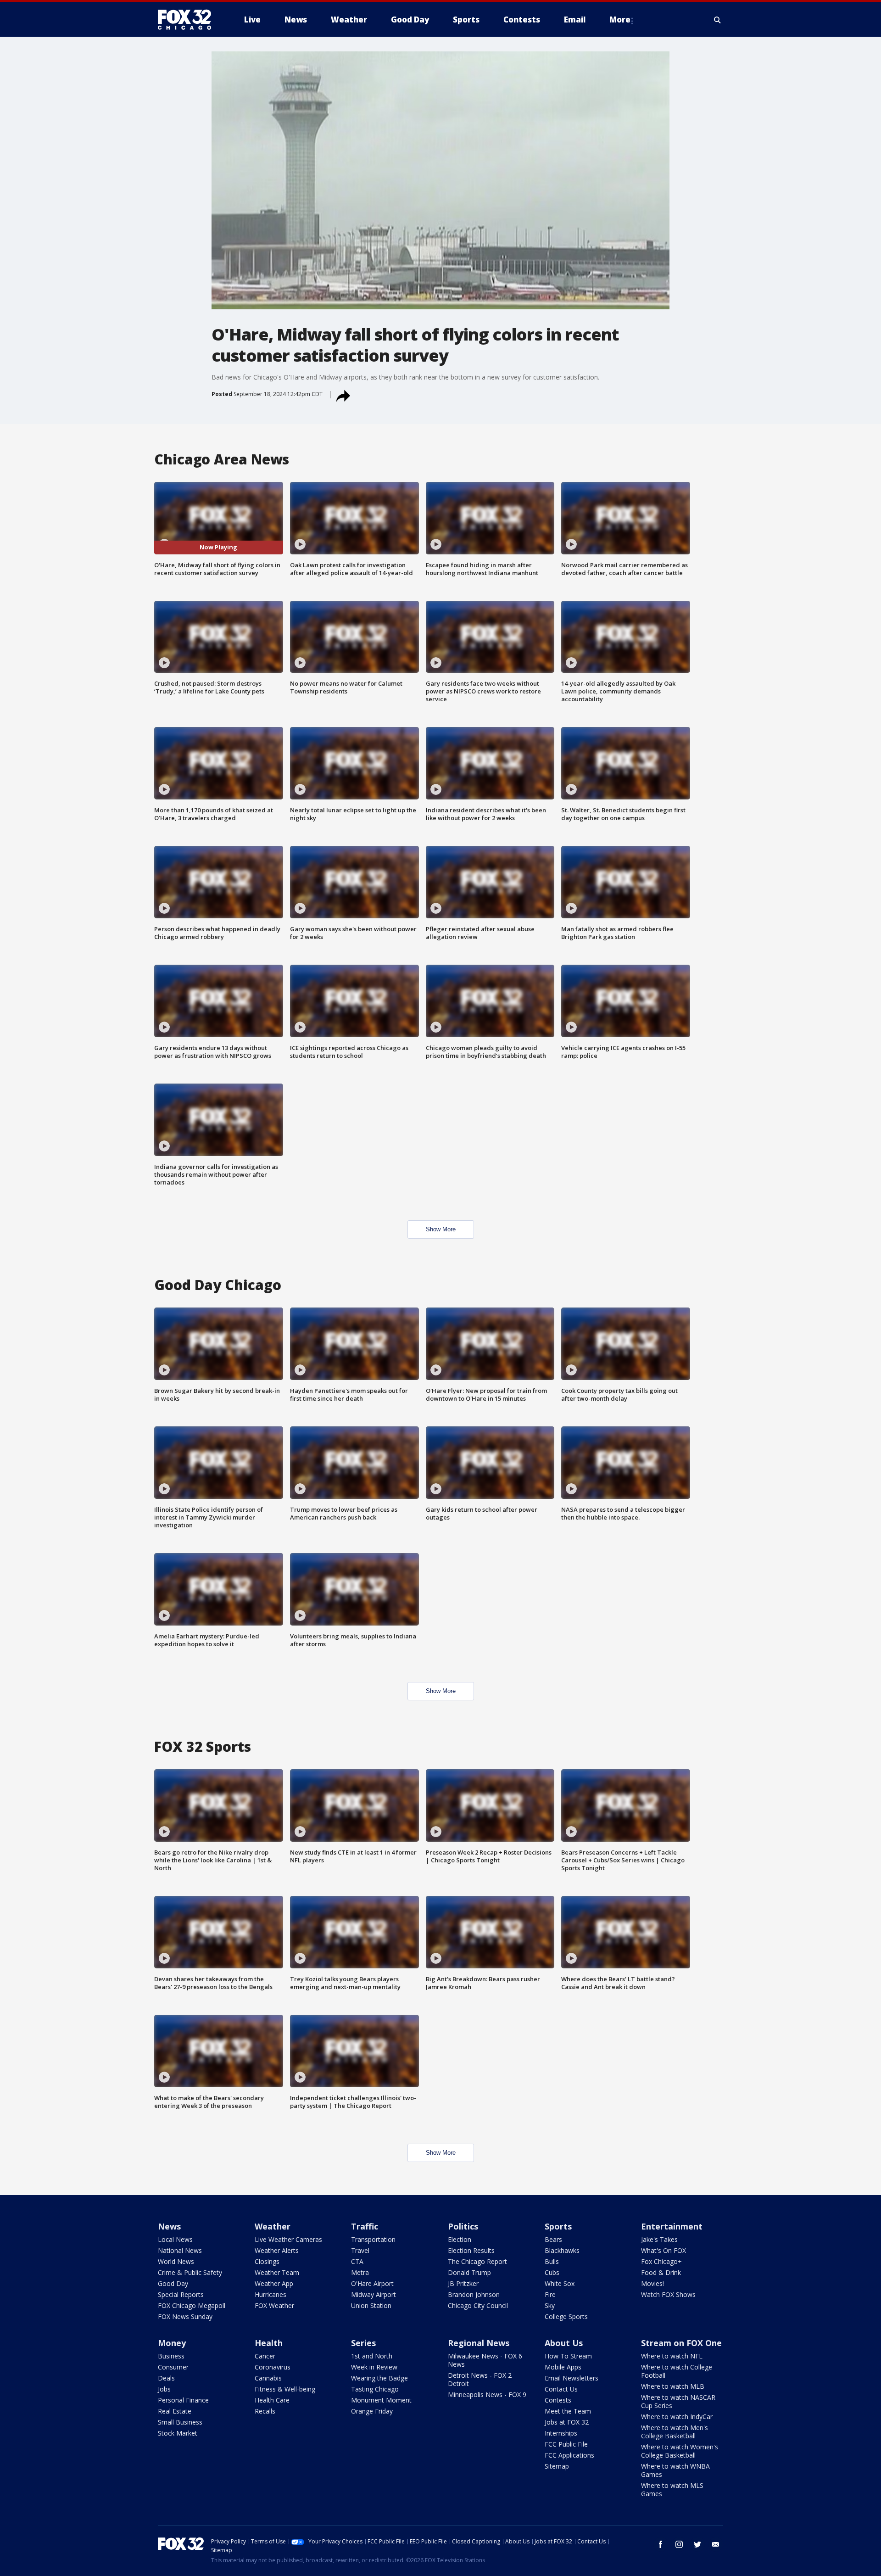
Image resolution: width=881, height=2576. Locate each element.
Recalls (265, 2411)
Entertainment (672, 2226)
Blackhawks (562, 2250)
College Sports (566, 2316)
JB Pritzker (463, 2283)
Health (269, 2343)
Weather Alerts (277, 2250)
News (169, 2226)
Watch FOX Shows (668, 2294)
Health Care (272, 2400)
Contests (558, 2400)
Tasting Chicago (375, 2389)
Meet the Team (568, 2411)
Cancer (265, 2356)
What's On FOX (664, 2250)
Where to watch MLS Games (672, 2489)
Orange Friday (372, 2411)
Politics (463, 2226)
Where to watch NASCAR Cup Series (678, 2401)
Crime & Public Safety (190, 2272)
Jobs (164, 2389)
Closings (267, 2261)
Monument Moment (381, 2400)
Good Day (173, 2283)
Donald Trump (469, 2272)
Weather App (274, 2283)
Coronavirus (273, 2367)
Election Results (471, 2250)
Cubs (552, 2272)
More (620, 20)
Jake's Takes (659, 2239)
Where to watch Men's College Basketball (675, 2432)
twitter (697, 2544)
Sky (550, 2305)
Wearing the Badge (379, 2378)
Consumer (173, 2367)
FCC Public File (566, 2444)
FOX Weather (274, 2305)
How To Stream (568, 2356)
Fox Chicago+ (661, 2261)
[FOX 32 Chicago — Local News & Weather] (188, 20)
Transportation (373, 2239)
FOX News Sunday (185, 2316)
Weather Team (277, 2272)
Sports (558, 2226)
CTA (357, 2261)
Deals (166, 2378)
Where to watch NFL (672, 2356)
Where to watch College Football (677, 2371)
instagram (679, 2544)
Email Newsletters (572, 2378)
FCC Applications (569, 2455)
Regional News (479, 2343)
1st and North (372, 2356)
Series (363, 2343)
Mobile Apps (563, 2367)
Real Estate (175, 2411)
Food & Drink (661, 2272)
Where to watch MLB (673, 2386)
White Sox (560, 2283)
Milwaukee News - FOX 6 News (485, 2360)
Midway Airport (374, 2294)
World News (176, 2261)
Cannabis (268, 2378)
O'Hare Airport (372, 2283)
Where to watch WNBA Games (675, 2470)
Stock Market (178, 2433)
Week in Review (374, 2367)
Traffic (365, 2226)
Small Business (180, 2422)
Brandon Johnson (474, 2294)
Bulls (552, 2261)
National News (180, 2250)
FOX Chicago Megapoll (192, 2305)
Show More (441, 1229)
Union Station (371, 2305)
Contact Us (561, 2389)
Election (460, 2239)
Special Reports (181, 2294)
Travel (360, 2250)
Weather (273, 2226)
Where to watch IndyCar (677, 2417)
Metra (360, 2272)
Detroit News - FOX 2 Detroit (480, 2379)
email (716, 2544)
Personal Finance (183, 2400)
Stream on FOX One (681, 2343)
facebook (661, 2544)
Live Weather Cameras (288, 2239)
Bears (553, 2239)
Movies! (652, 2283)
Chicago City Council (478, 2305)
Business (171, 2356)
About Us (564, 2343)
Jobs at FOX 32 (567, 2422)
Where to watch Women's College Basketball (680, 2451)
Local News (175, 2239)
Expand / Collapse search (718, 20)
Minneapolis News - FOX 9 (487, 2394)
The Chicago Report (477, 2261)
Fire (550, 2294)
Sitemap (557, 2466)
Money (172, 2343)
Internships (561, 2433)
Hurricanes (270, 2294)
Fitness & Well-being (285, 2389)
